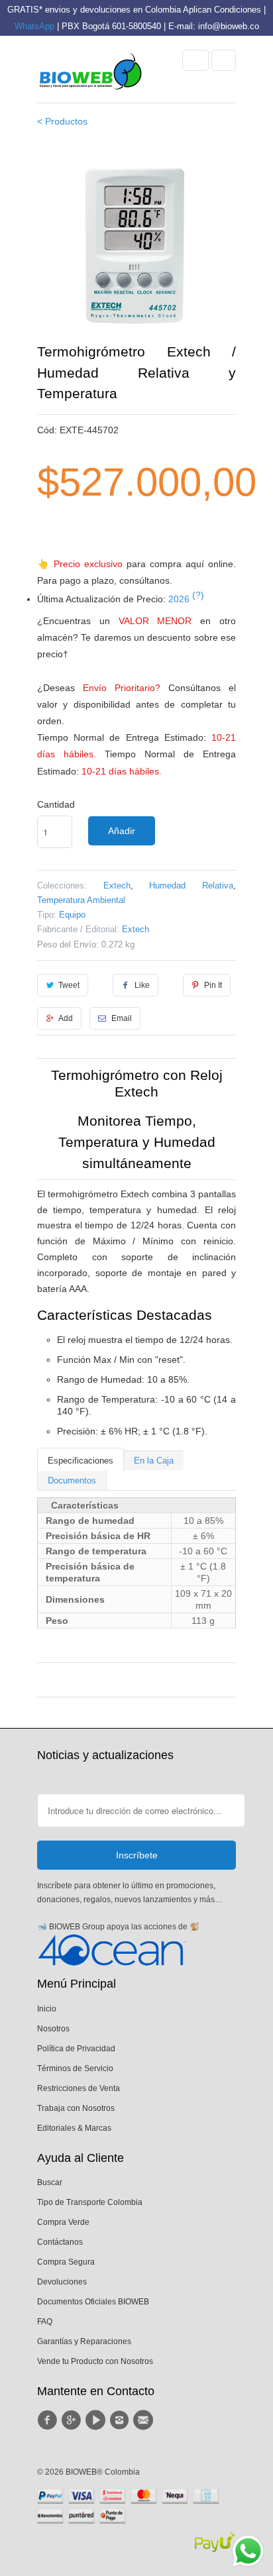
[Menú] (195, 60)
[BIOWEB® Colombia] (90, 74)
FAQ (45, 2322)
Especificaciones (81, 1461)
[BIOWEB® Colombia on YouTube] (97, 2420)
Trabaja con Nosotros (76, 2108)
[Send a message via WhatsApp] (248, 2551)
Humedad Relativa (191, 885)
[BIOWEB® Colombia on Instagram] (121, 2420)
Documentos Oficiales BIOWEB (93, 2302)
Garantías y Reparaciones (84, 2341)
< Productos (62, 121)
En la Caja (154, 1461)
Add (66, 1018)
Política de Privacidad (76, 2049)
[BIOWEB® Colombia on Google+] (73, 2420)
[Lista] (224, 60)
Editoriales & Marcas (74, 2128)
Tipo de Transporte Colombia (90, 2202)
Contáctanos (60, 2242)
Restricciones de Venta (79, 2088)
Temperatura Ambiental (81, 900)
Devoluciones (62, 2282)
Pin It (213, 985)
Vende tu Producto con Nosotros (95, 2361)
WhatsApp (34, 26)
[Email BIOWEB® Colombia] (145, 2420)
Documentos (72, 1480)
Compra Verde (63, 2222)
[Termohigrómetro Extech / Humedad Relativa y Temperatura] (136, 242)
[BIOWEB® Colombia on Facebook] (49, 2420)
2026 (186, 599)
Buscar (50, 2182)
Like (142, 985)
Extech (117, 885)
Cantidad (56, 804)
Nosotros (53, 2029)
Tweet (69, 985)
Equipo (72, 915)
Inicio (47, 2009)
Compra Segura (66, 2262)
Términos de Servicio (75, 2068)
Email (122, 1018)
